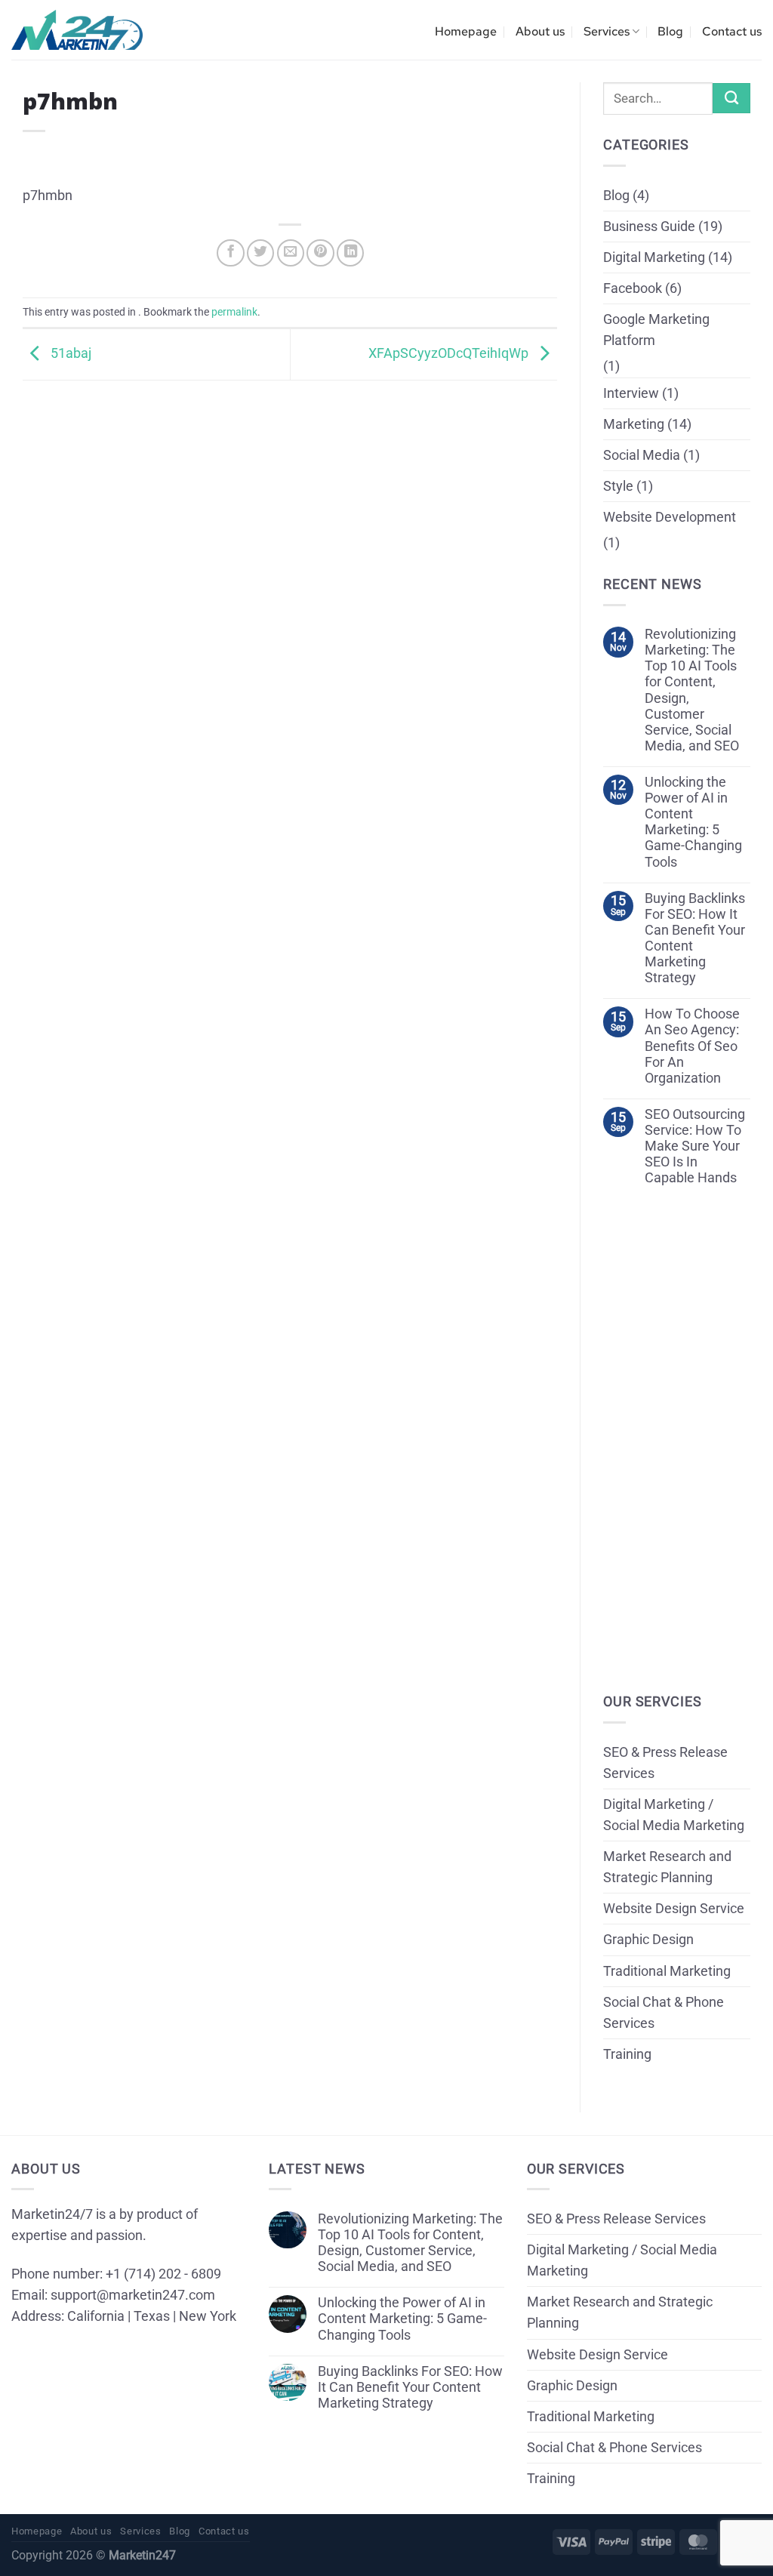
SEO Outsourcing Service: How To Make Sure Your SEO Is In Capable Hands (695, 1146)
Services (607, 31)
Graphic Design (648, 1940)
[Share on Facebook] (230, 253)
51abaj (69, 353)
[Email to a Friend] (291, 253)
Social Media (642, 455)
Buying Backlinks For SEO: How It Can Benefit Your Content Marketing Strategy (695, 938)
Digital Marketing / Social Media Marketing (674, 1815)
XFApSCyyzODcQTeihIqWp (450, 353)
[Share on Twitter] (260, 253)
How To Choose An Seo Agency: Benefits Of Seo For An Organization (692, 1046)
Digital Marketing (654, 257)
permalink (234, 312)
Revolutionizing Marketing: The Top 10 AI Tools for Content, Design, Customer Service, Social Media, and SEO (692, 690)
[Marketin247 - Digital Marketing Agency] (77, 30)
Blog (670, 31)
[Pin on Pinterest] (320, 253)
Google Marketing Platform (656, 330)
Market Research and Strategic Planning (667, 1867)
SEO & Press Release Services (665, 1763)
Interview (631, 393)
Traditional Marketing (667, 1971)
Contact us (732, 31)
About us (540, 31)
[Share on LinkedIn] (350, 253)
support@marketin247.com (133, 2295)
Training (627, 2054)
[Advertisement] (290, 486)
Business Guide (649, 226)
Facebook (633, 288)
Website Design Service (674, 1909)
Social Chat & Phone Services (664, 2013)
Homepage (466, 31)
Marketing (634, 424)
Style (618, 486)
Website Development (670, 517)
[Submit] (731, 98)
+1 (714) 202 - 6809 (163, 2274)
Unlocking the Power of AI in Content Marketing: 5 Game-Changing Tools (693, 822)
